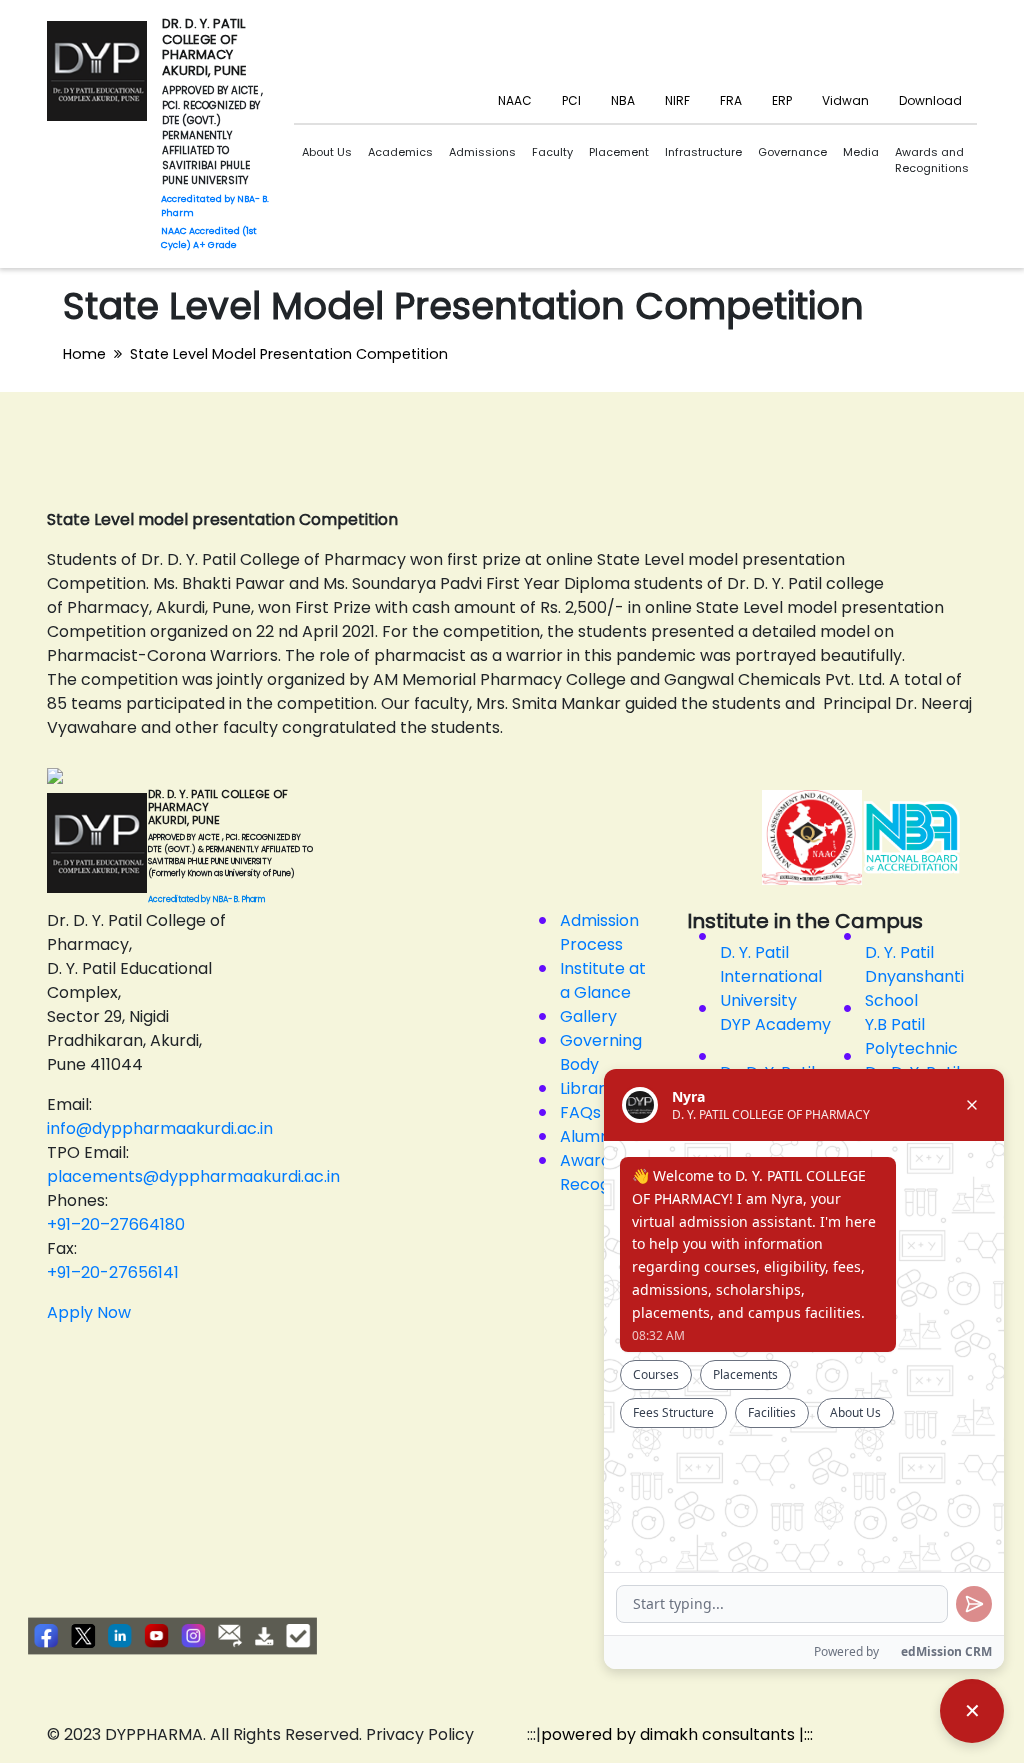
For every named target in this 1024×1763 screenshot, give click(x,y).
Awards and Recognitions (932, 160)
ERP (782, 100)
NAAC (515, 100)
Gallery (588, 1016)
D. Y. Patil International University (771, 976)
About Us (327, 152)
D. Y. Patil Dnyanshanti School (914, 976)
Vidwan (845, 100)
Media (861, 152)
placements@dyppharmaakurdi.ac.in (193, 1176)
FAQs (580, 1112)
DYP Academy (775, 1024)
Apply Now (89, 1312)
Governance (792, 152)
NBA (623, 100)
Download (930, 100)
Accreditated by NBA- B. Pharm (206, 899)
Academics (400, 152)
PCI (571, 100)
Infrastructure (703, 152)
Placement (619, 152)
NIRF (677, 100)
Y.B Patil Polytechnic (911, 1036)
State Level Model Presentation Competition (289, 354)
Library (587, 1088)
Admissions (482, 152)
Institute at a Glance (603, 980)
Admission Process (599, 932)
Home (84, 354)
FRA (731, 100)
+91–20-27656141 (113, 1272)
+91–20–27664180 (116, 1224)
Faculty (552, 152)
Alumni (586, 1136)
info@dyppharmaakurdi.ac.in (160, 1128)
